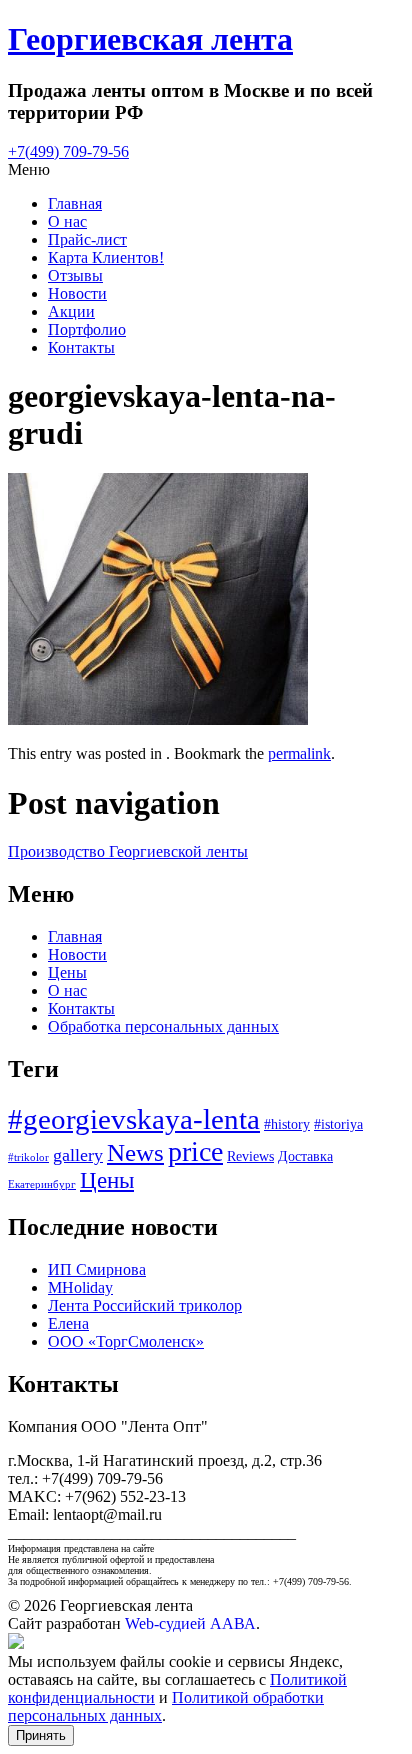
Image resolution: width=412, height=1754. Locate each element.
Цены (67, 972)
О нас (67, 221)
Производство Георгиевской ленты (128, 851)
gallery (78, 1155)
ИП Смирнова (97, 1269)
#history (287, 1124)
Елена (68, 1323)
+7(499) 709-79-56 (68, 151)
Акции (71, 311)
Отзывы (75, 275)
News (135, 1152)
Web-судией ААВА (190, 1623)
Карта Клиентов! (106, 257)
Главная (75, 203)
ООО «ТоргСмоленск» (126, 1341)
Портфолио (87, 329)
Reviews (250, 1156)
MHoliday (80, 1287)
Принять (41, 1735)
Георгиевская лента (150, 39)
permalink (299, 753)
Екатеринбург (42, 1184)
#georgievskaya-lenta (134, 1119)
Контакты (81, 347)
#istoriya (338, 1124)
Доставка (305, 1156)
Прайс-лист (87, 239)
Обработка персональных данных (163, 1026)
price (195, 1151)
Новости (77, 293)
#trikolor (28, 1157)
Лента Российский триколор (145, 1305)
